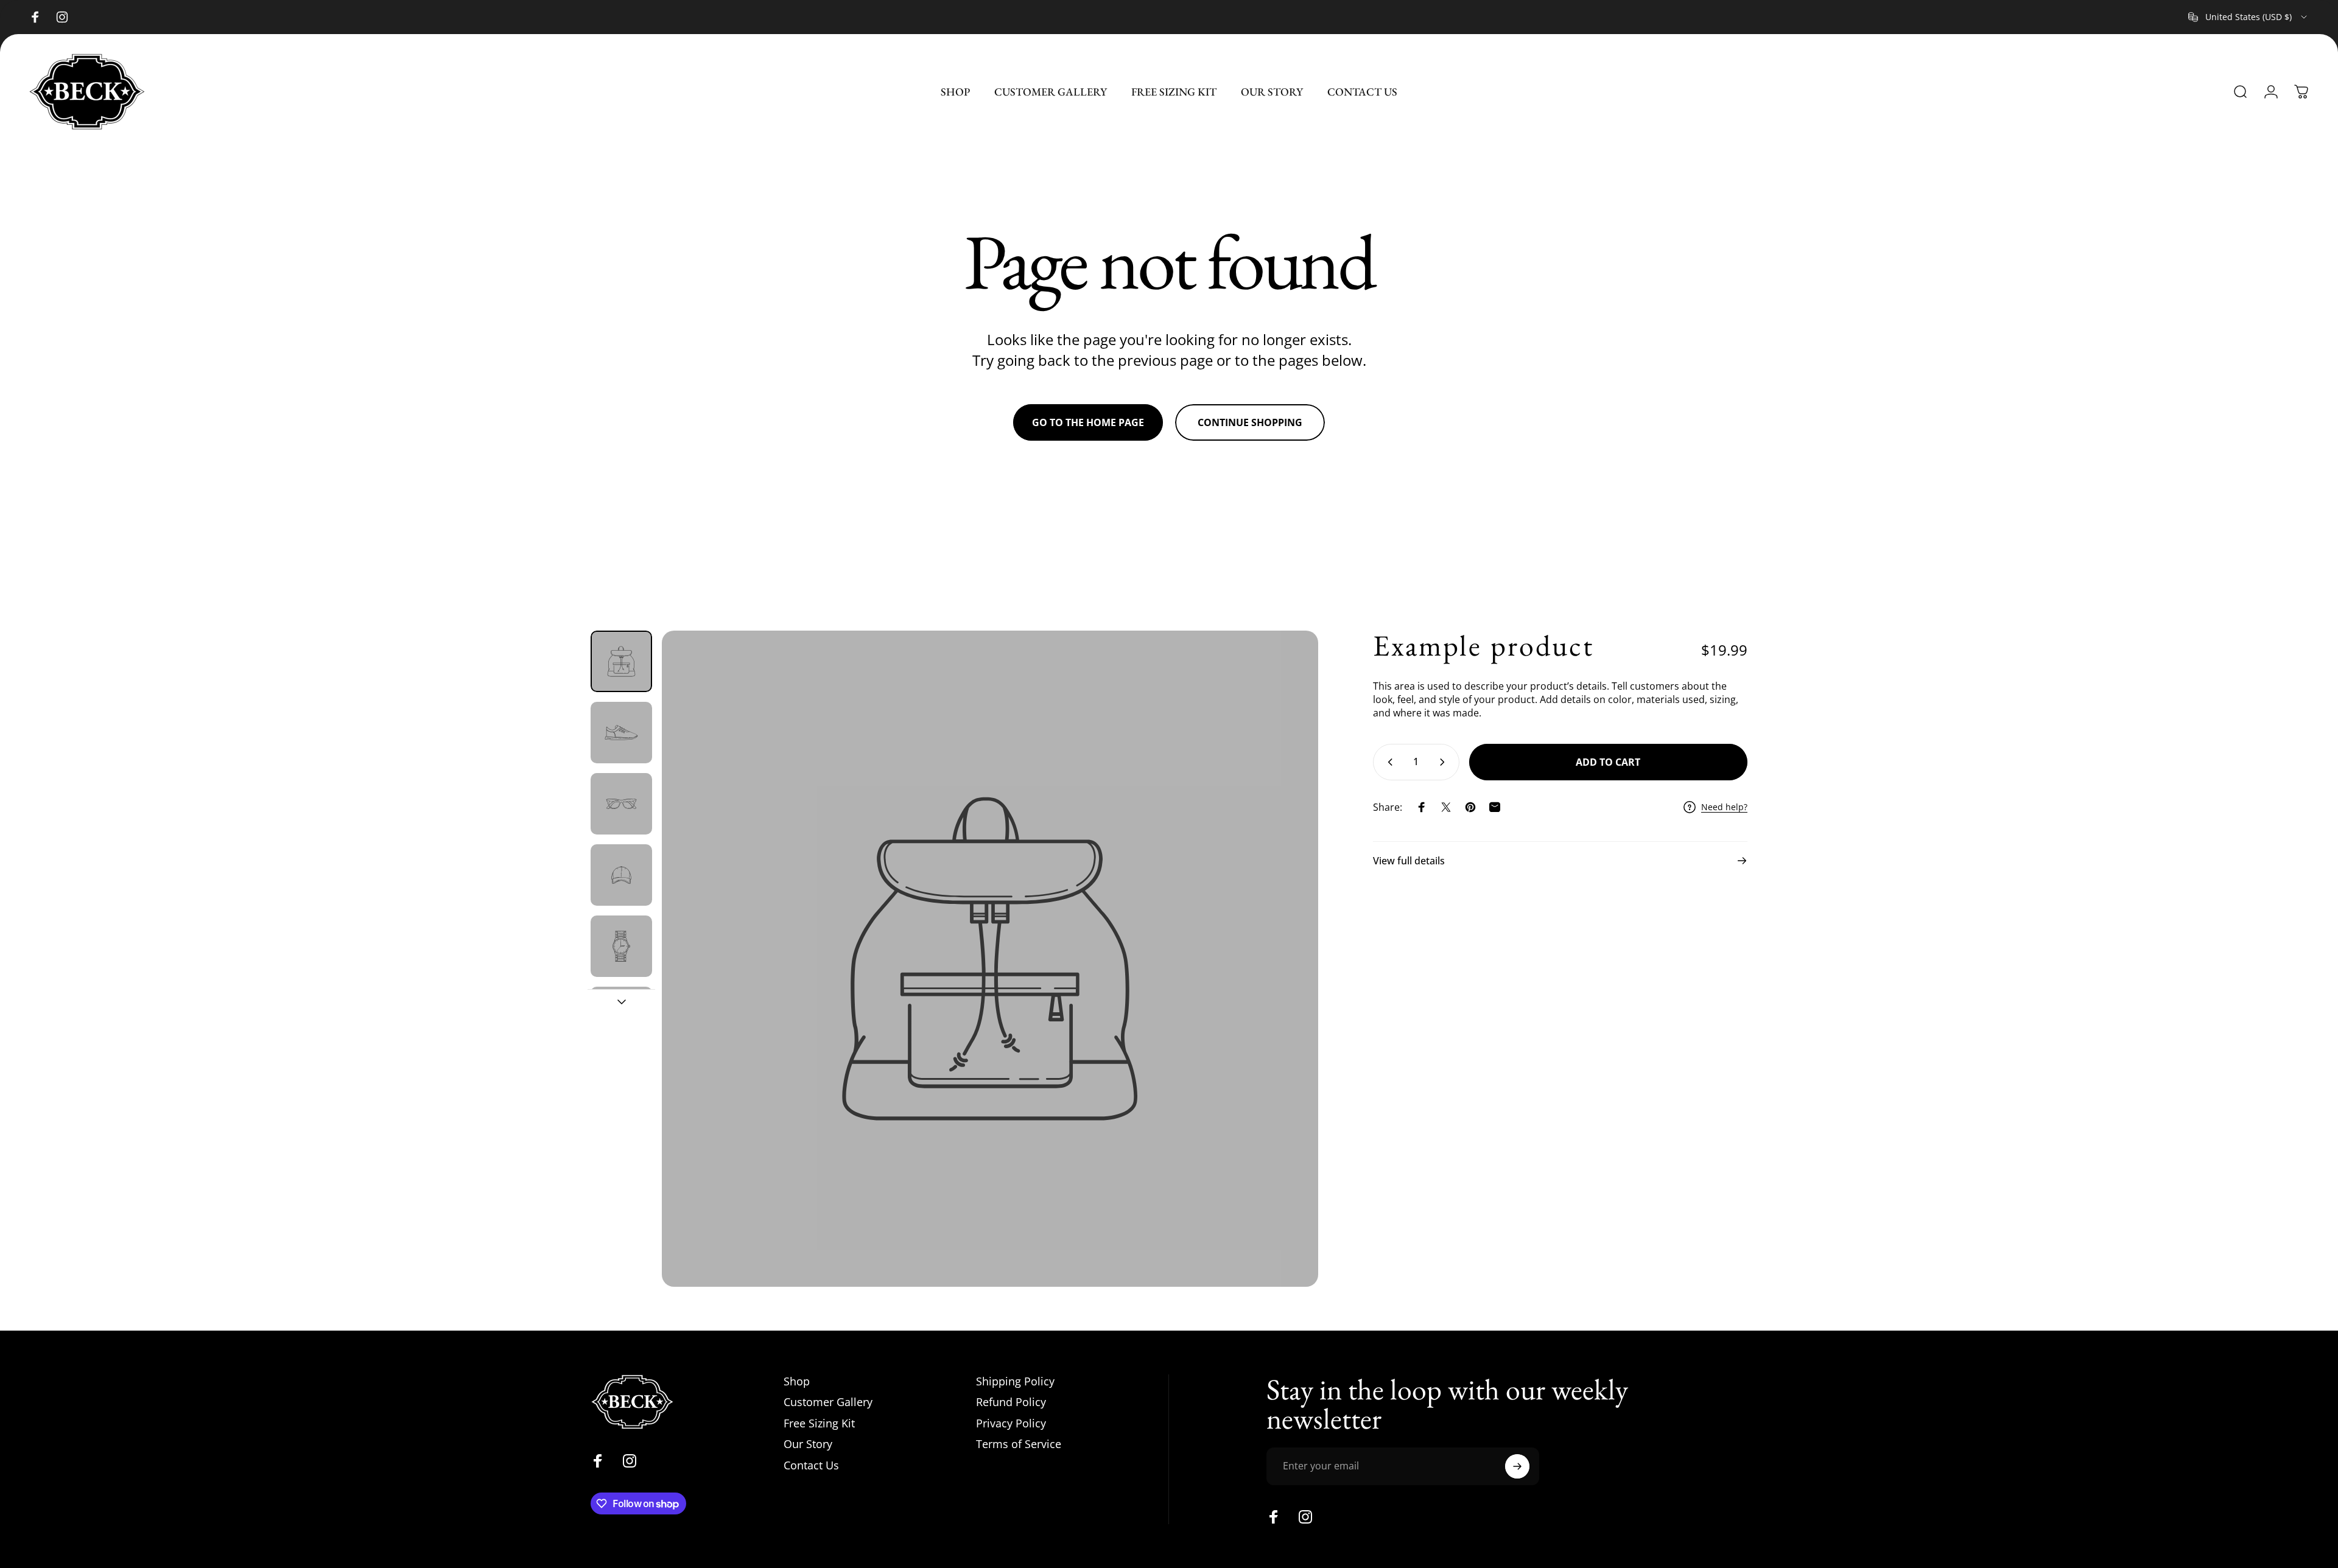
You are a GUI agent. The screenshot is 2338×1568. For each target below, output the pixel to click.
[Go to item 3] (621, 804)
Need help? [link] (1724, 807)
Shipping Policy (1015, 1381)
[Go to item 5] (621, 946)
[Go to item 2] (621, 733)
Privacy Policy (1011, 1423)
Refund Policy (1011, 1402)
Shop (797, 1381)
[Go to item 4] (621, 875)
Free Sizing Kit (819, 1423)
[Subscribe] (1517, 1466)
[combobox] (2248, 17)
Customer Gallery (828, 1402)
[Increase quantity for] (1445, 762)
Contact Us (811, 1465)
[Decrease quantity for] (1388, 762)
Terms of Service (1019, 1444)
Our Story (808, 1444)
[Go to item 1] (621, 661)
